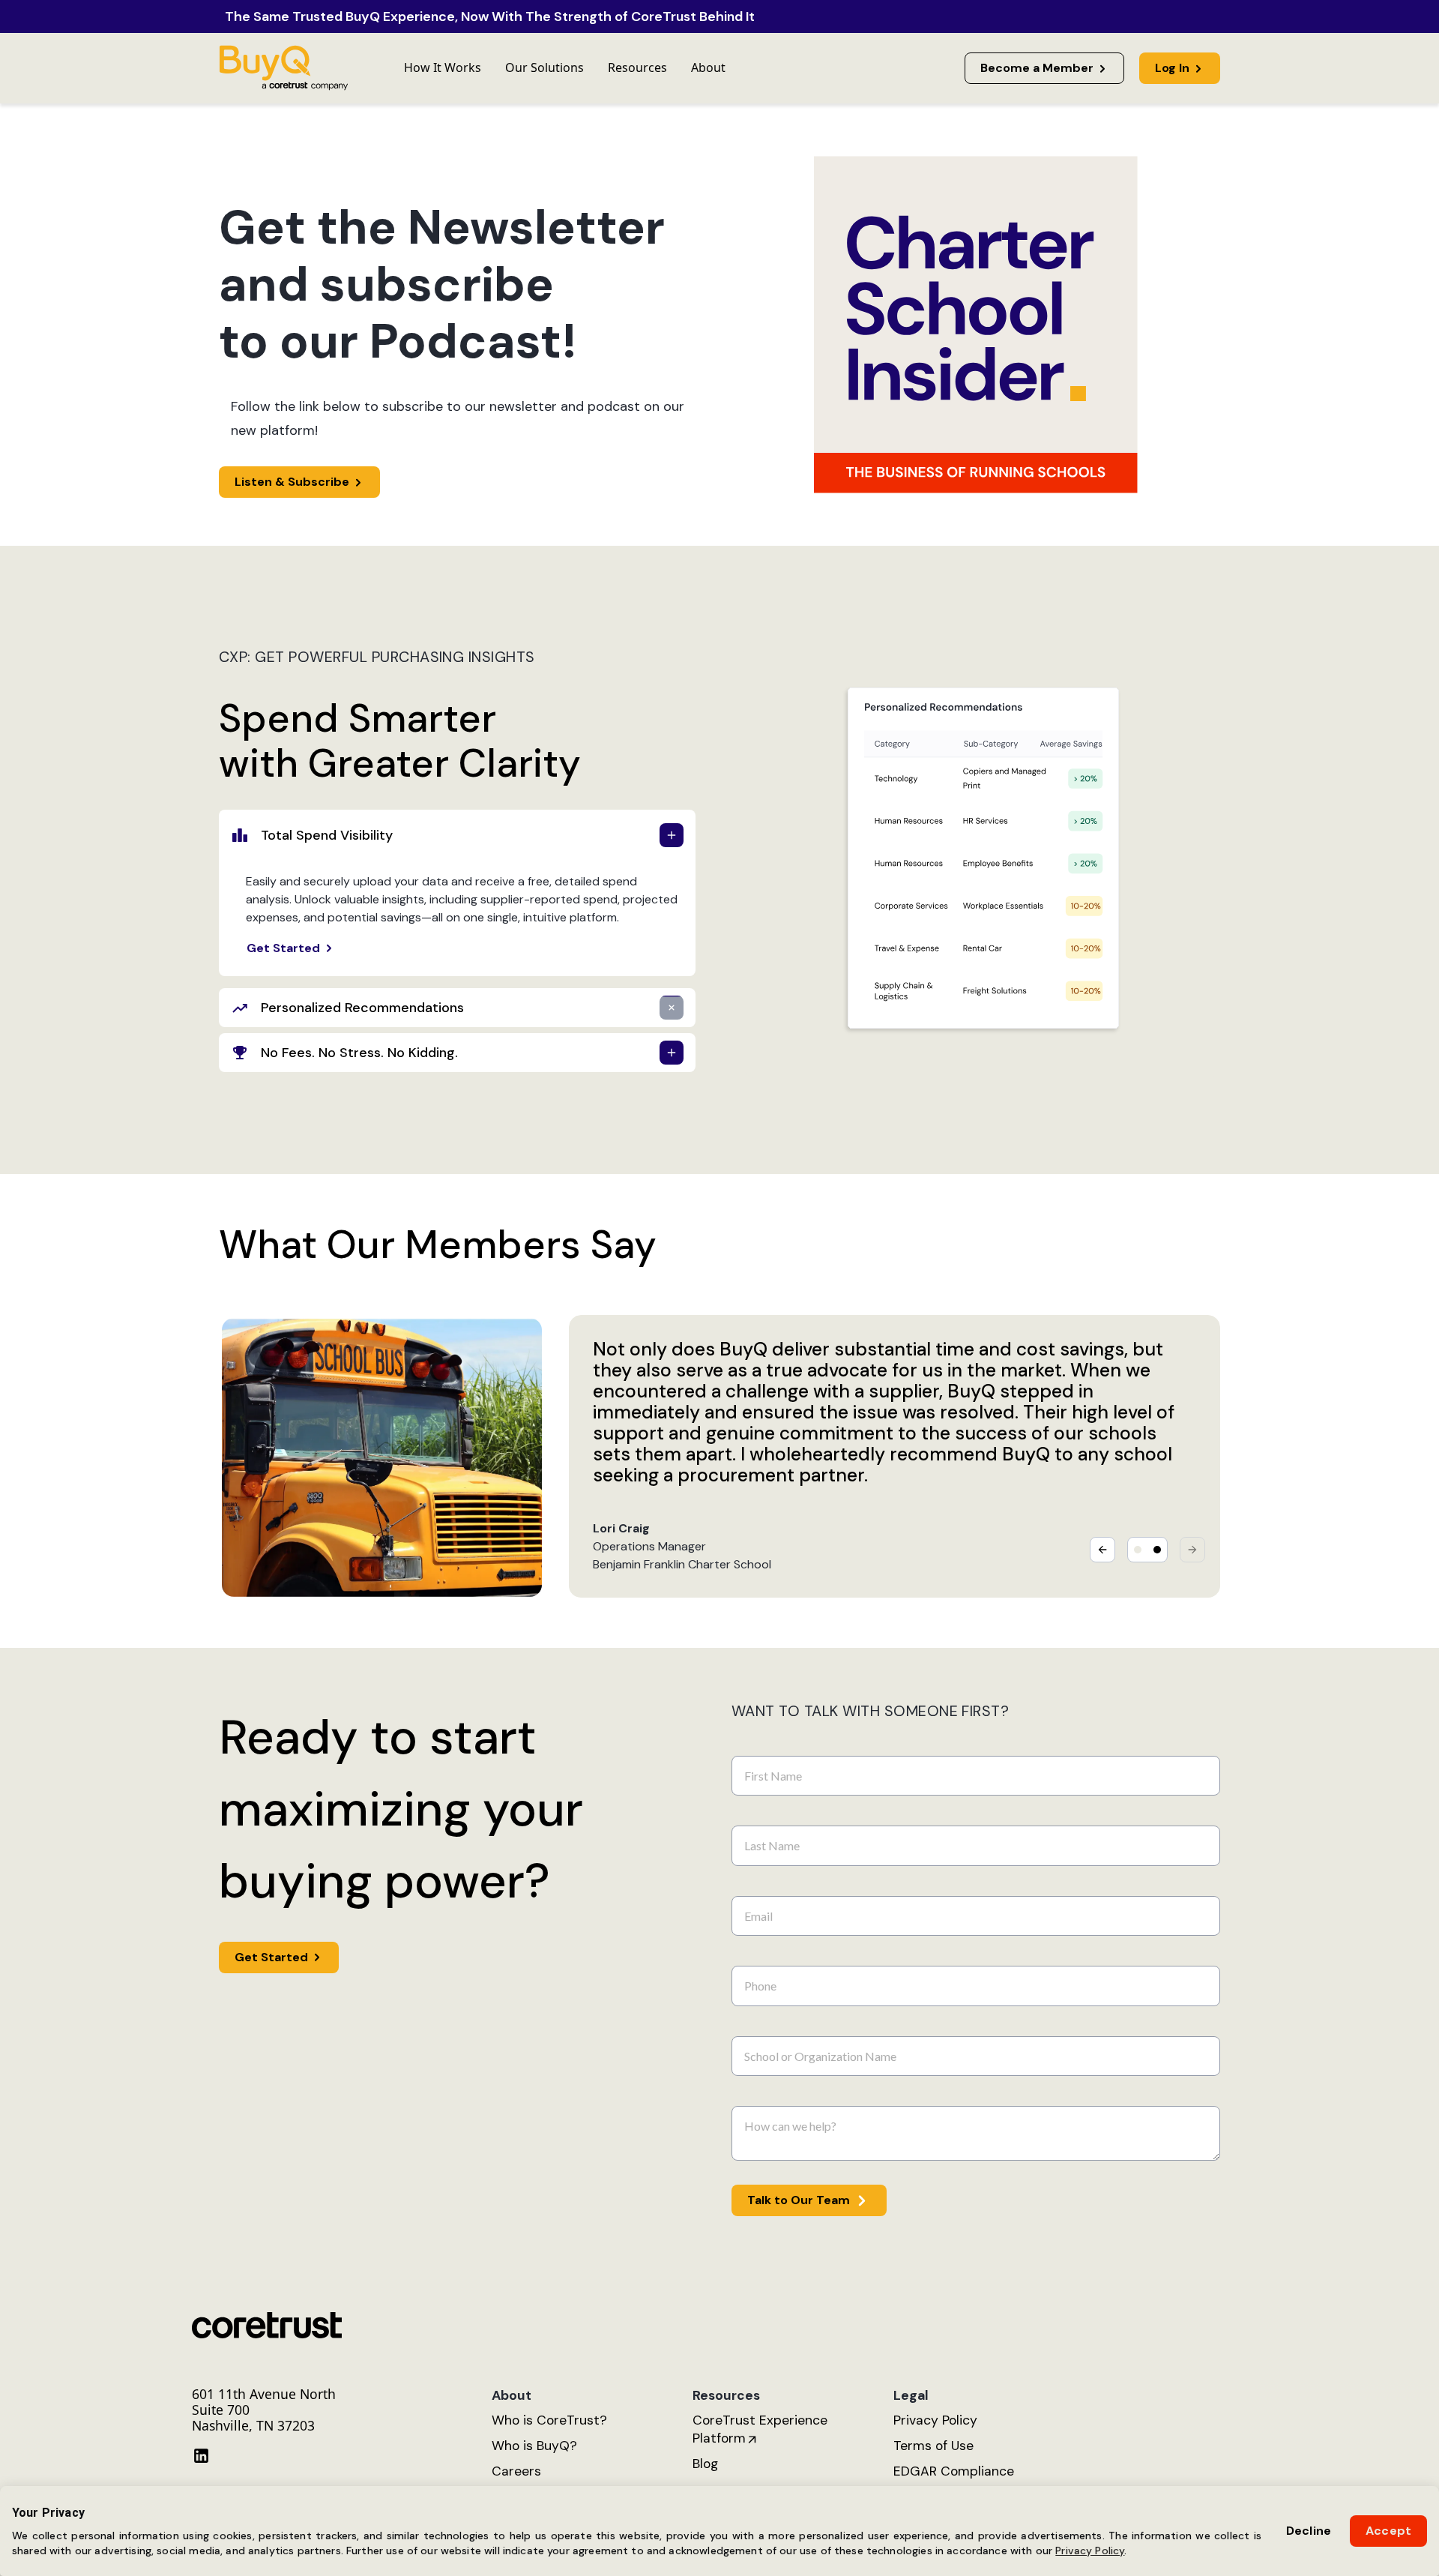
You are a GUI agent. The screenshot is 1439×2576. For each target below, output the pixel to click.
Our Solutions (544, 67)
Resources (637, 67)
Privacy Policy (1090, 2551)
